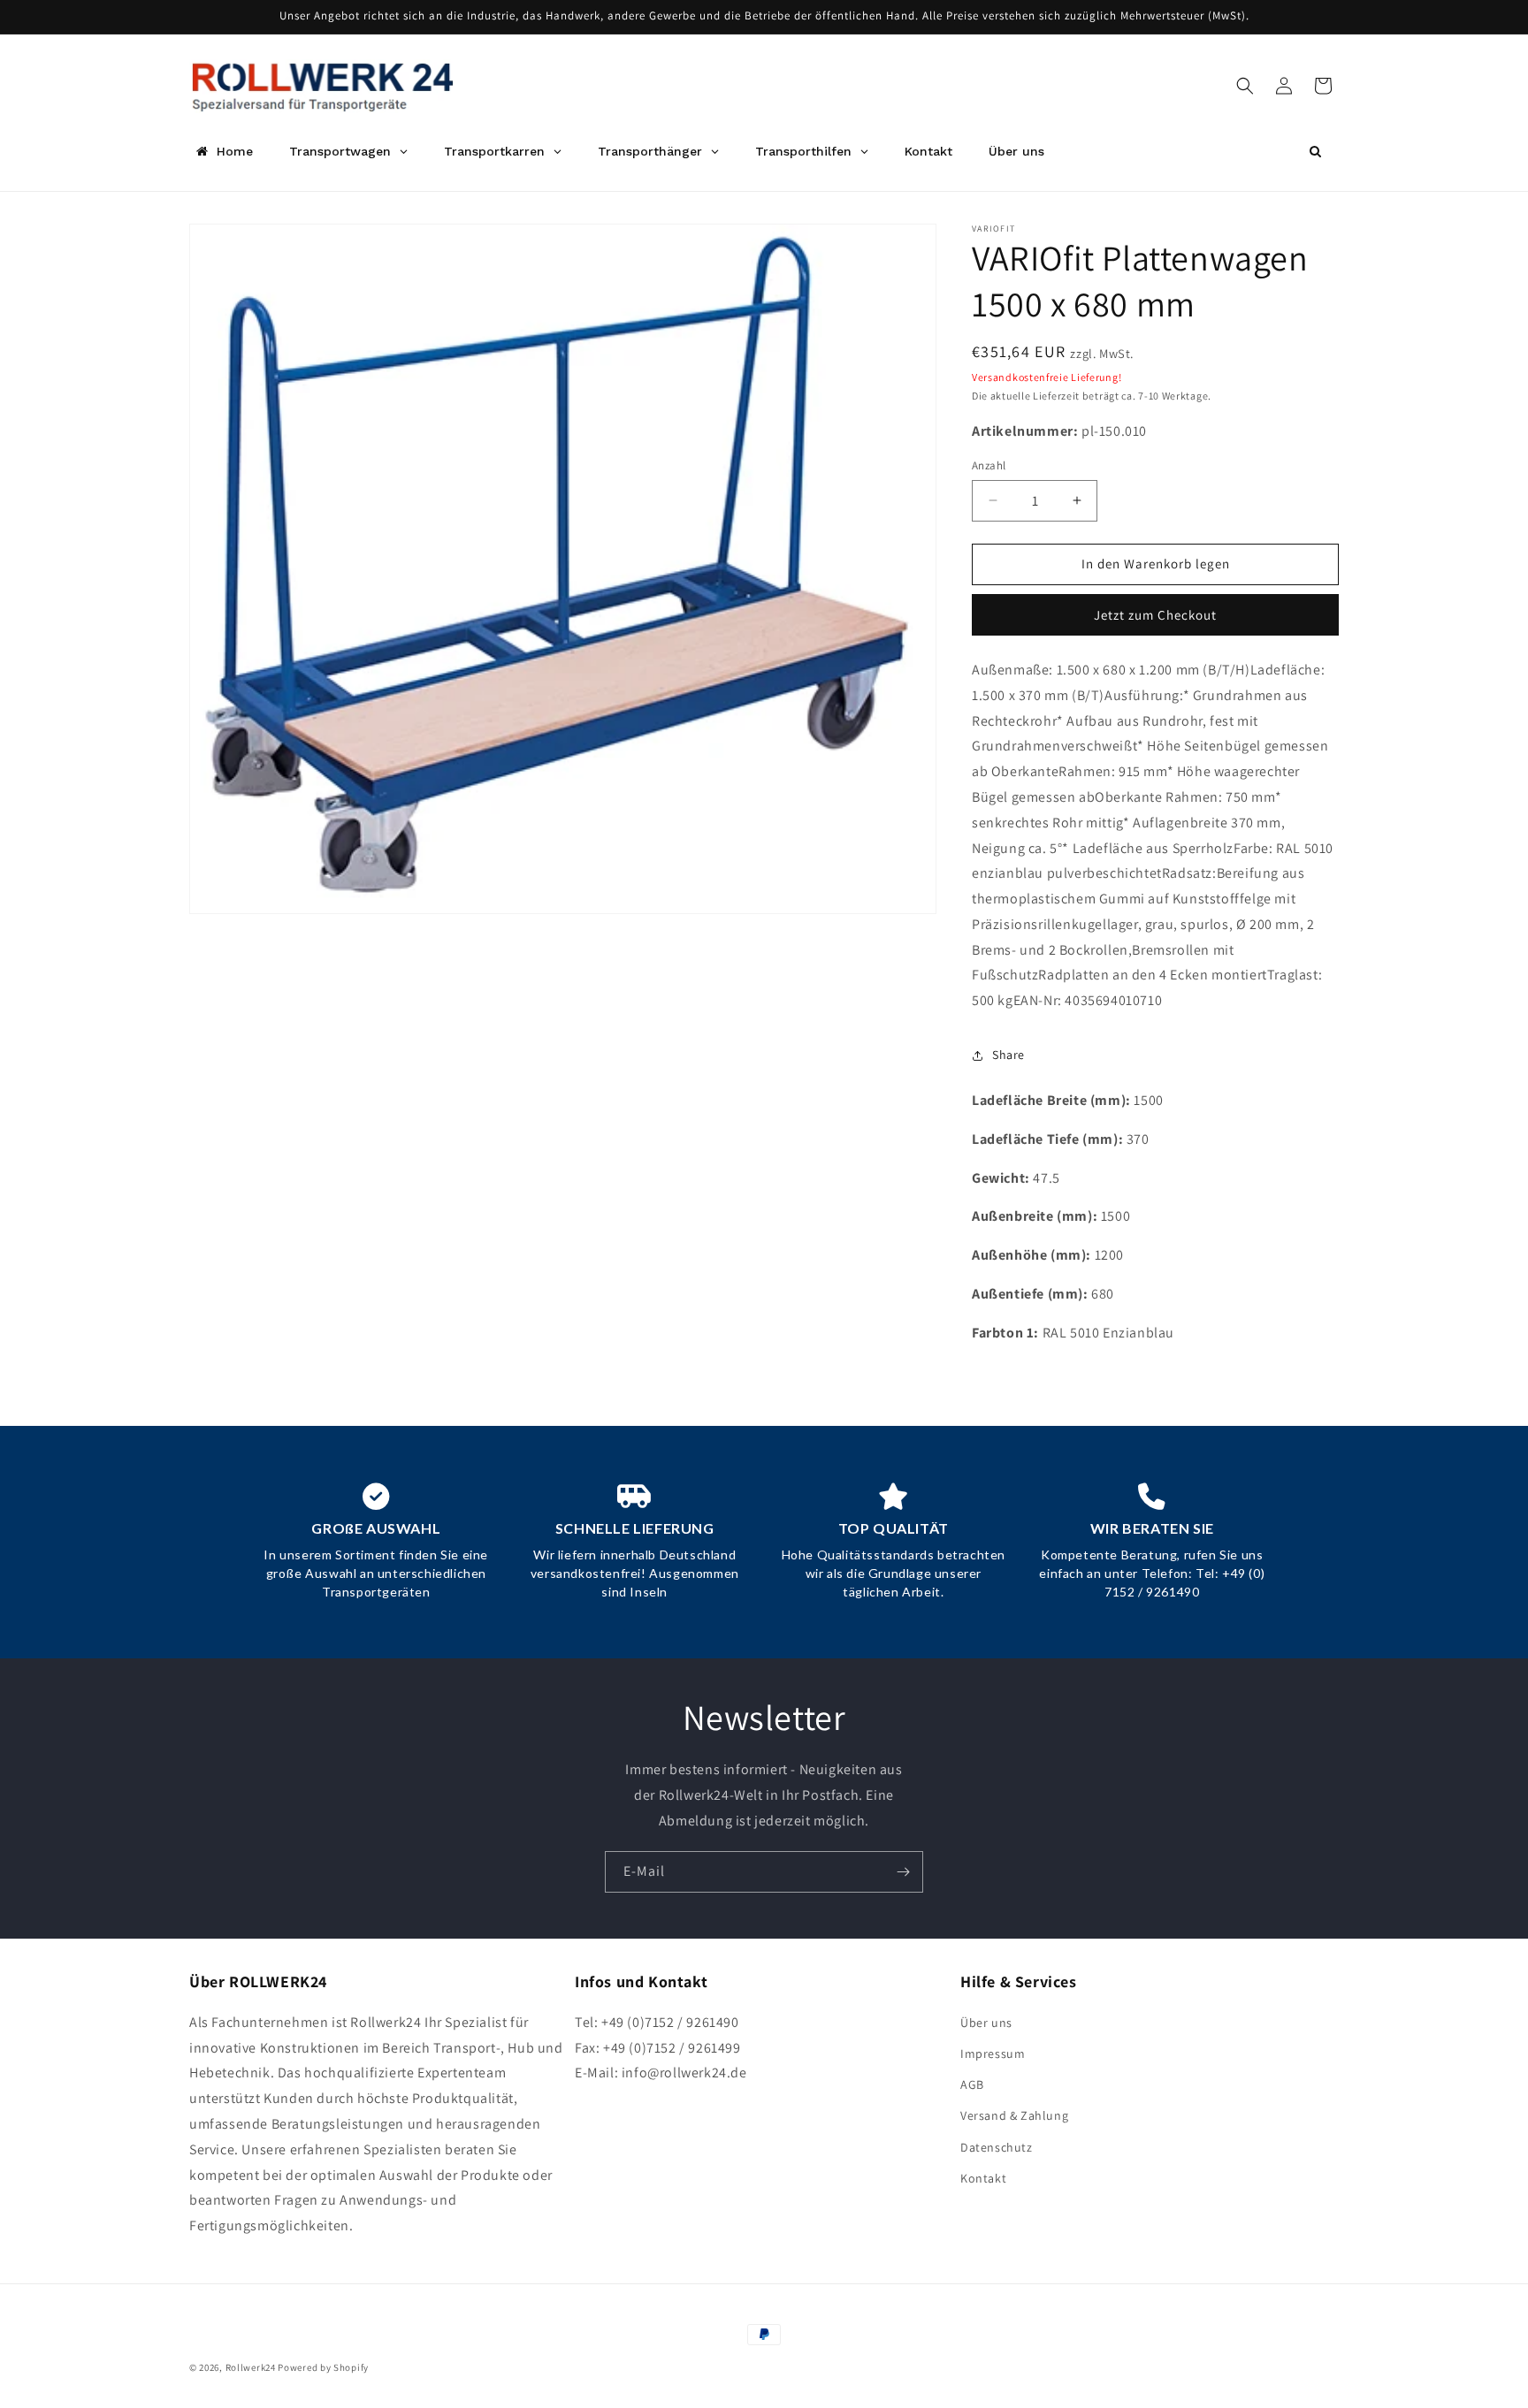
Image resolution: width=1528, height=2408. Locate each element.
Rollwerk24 (251, 2367)
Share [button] (1008, 1055)
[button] (1245, 86)
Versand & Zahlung (1014, 2115)
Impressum (993, 2054)
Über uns (986, 2023)
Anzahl (989, 465)
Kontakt (983, 2178)
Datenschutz (997, 2147)
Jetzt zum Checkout (1155, 615)
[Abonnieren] (903, 1872)
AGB (972, 2084)
